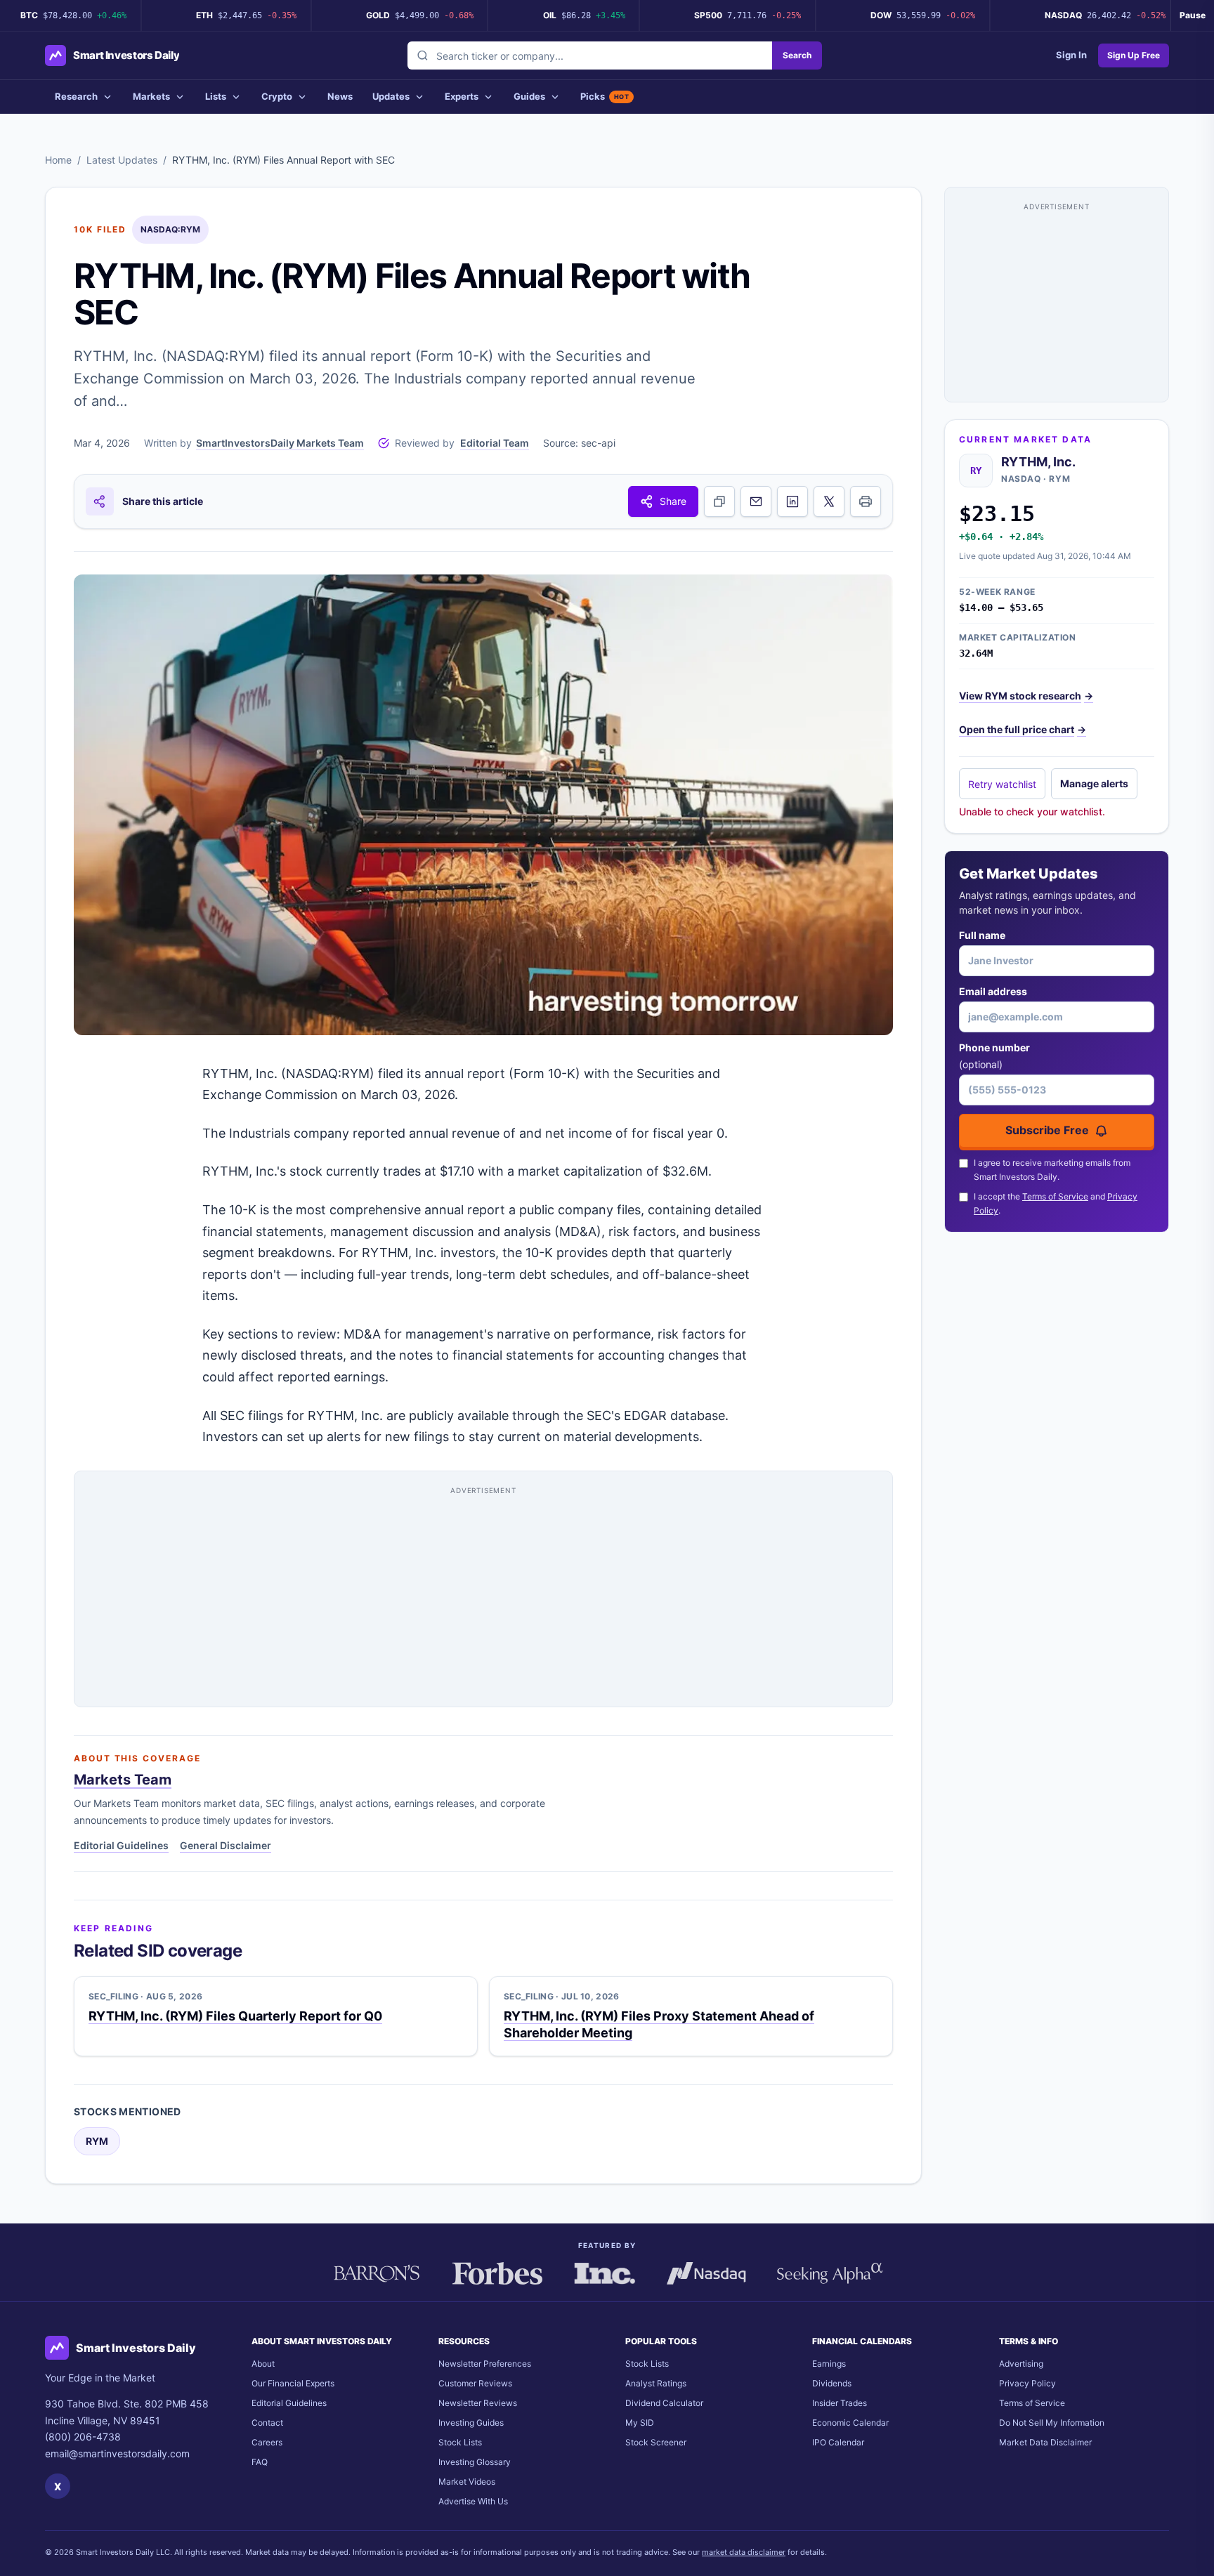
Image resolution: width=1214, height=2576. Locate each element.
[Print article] (866, 501)
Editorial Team (495, 443)
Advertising (1021, 2364)
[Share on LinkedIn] (792, 501)
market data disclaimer (744, 2552)
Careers (267, 2442)
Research (76, 96)
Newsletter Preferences (485, 2364)
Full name (982, 935)
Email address (993, 991)
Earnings (829, 2364)
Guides (529, 96)
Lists (216, 96)
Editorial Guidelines (121, 1845)
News (340, 96)
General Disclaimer (226, 1845)
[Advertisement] (483, 1594)
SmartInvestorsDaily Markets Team (280, 443)
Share (673, 501)
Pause (1193, 15)
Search (797, 55)
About (263, 2364)
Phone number (994, 1056)
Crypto (277, 96)
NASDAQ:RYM (170, 229)
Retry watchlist (1002, 784)
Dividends (832, 2383)
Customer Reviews (475, 2383)
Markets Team (123, 1780)
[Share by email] (756, 501)
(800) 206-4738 (83, 2437)
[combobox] (590, 55)
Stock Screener (656, 2442)
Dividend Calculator (664, 2403)
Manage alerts (1094, 783)
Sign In (1071, 55)
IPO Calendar (838, 2442)
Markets (151, 96)
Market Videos (467, 2482)
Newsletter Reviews (478, 2403)
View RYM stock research (1026, 696)
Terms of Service (1055, 1196)
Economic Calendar (850, 2423)
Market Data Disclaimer (1045, 2442)
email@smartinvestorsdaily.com (117, 2453)
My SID (640, 2423)
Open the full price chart (1023, 729)
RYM (97, 2141)
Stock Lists (460, 2442)
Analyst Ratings (656, 2383)
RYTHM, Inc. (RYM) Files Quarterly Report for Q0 (235, 2016)
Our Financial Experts (293, 2383)
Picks (605, 96)
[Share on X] (829, 501)
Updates (391, 96)
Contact (267, 2423)
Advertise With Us (473, 2501)
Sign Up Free (1134, 55)
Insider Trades (840, 2403)
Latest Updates (122, 160)
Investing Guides (471, 2423)
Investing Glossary (475, 2462)
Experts (462, 96)
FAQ (260, 2462)
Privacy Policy (1027, 2383)
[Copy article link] (719, 501)
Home (58, 160)
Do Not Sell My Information (1052, 2423)
